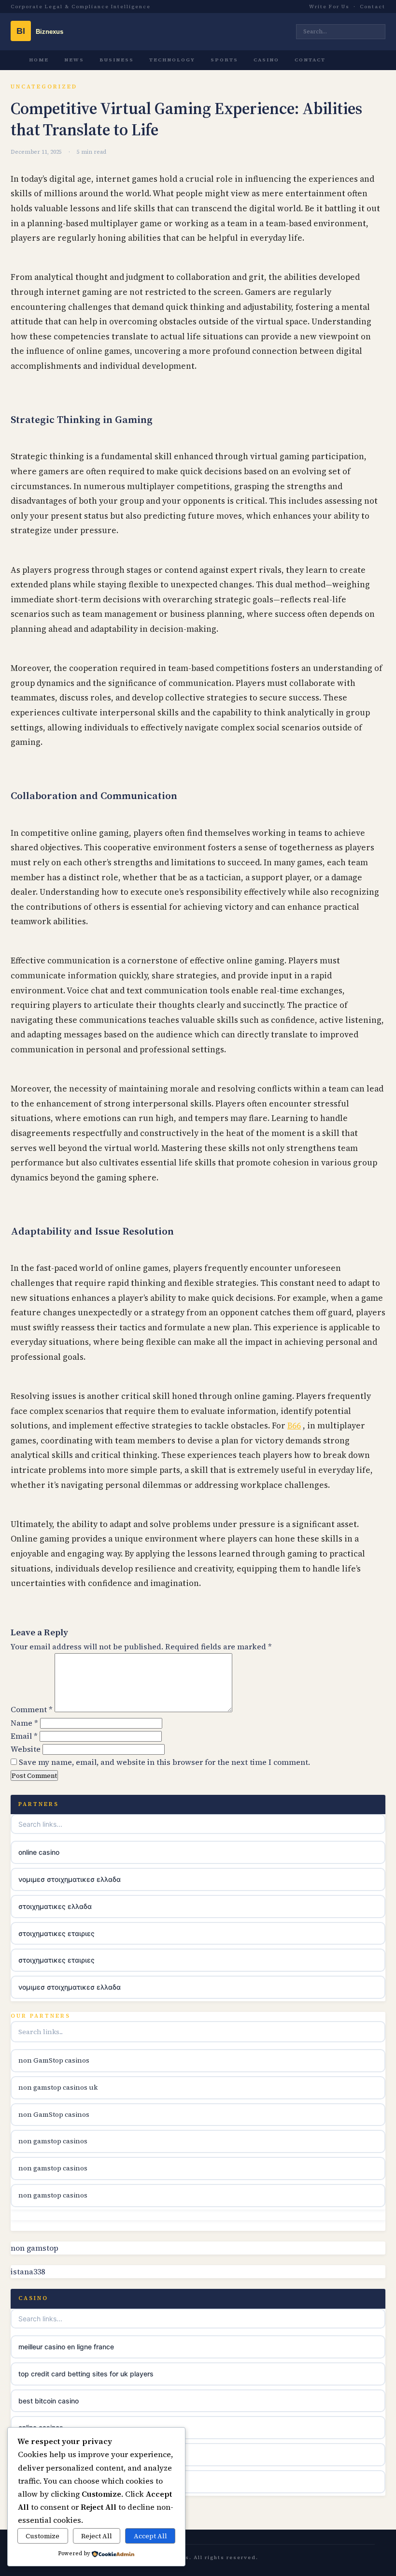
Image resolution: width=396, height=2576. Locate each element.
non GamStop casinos (54, 2060)
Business (117, 60)
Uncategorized (44, 87)
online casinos (41, 2427)
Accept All (150, 2536)
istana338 (28, 2271)
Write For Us (329, 7)
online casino (39, 1852)
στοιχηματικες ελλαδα (55, 1906)
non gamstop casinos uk (58, 2087)
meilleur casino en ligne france (66, 2347)
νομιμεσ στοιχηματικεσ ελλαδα (70, 1879)
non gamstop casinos (53, 2141)
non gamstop (35, 2248)
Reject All (97, 2536)
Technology (172, 60)
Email (24, 1736)
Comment (32, 1709)
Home (39, 60)
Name (24, 1723)
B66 (294, 1426)
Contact (373, 7)
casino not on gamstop (55, 2454)
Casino (266, 60)
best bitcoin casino (49, 2401)
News (74, 60)
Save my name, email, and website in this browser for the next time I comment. (164, 1762)
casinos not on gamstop (57, 2481)
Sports (224, 60)
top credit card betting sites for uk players (86, 2374)
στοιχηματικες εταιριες (57, 1933)
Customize (42, 2536)
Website (26, 1749)
